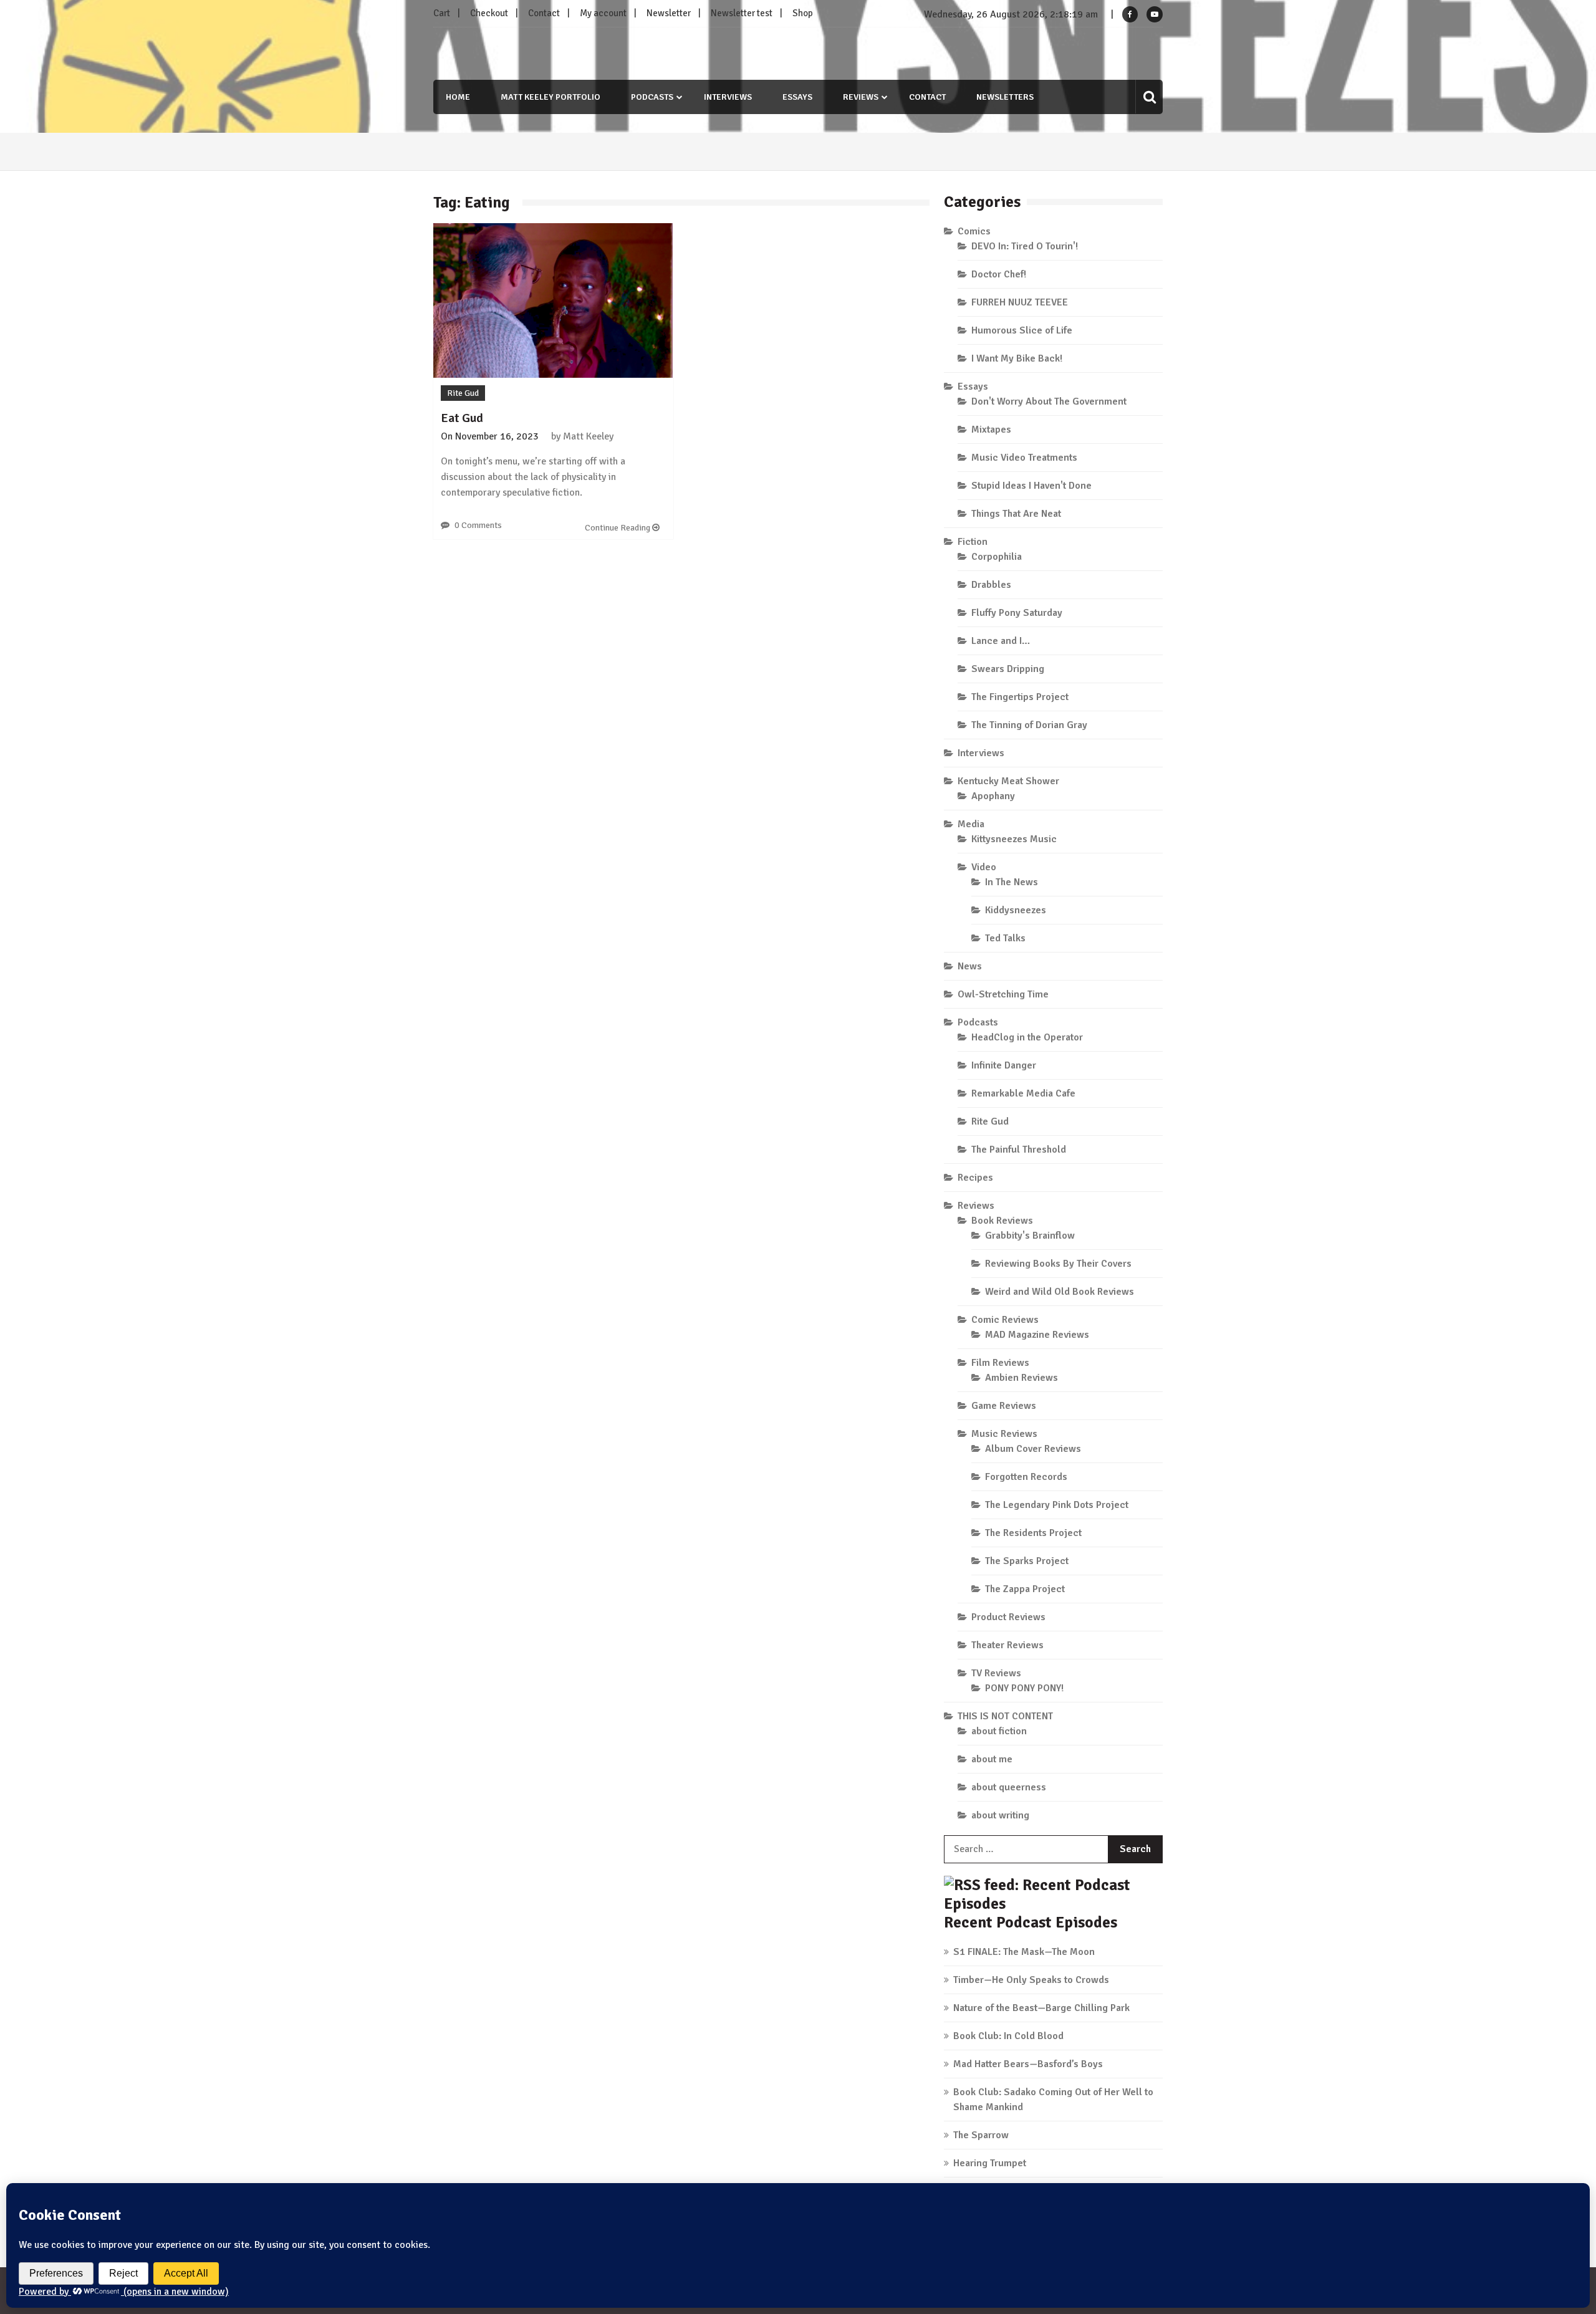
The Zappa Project (1025, 1589)
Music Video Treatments (1024, 458)
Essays (797, 97)
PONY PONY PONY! (1024, 1688)
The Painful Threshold (1019, 1150)
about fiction (999, 1731)
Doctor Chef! (999, 274)
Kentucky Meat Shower (1008, 781)
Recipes (975, 1178)
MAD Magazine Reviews (1037, 1335)
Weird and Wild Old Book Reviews (1060, 1292)
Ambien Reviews (1022, 1378)
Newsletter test (742, 13)
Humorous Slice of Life (1022, 330)
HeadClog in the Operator (1027, 1037)
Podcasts (652, 97)
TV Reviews (996, 1673)
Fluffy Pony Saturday (1017, 613)
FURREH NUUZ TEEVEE (1020, 302)
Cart (442, 13)
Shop (803, 13)
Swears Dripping (1008, 669)
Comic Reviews (1005, 1320)
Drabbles (991, 585)
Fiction (973, 542)
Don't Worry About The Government (1049, 401)
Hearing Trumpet (990, 2163)
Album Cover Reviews (1033, 1449)
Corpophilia (997, 557)
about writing (1000, 1815)
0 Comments (478, 525)
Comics (974, 231)
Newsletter (669, 13)
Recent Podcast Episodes (1031, 1922)
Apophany (993, 796)
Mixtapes (991, 430)
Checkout (489, 13)
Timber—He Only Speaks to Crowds (1031, 1980)
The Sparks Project (1027, 1561)
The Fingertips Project (1020, 697)
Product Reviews (1008, 1617)
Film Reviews (1000, 1363)
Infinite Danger (1004, 1065)
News (970, 966)
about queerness (1009, 1787)
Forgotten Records (1026, 1477)
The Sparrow (981, 2135)
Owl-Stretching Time (1003, 994)
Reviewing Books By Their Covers (1058, 1264)
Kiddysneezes (1016, 910)
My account (603, 13)
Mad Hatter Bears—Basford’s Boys (1028, 2064)
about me (992, 1759)
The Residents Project (1033, 1533)
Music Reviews (1004, 1434)
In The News (1012, 882)
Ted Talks (1005, 938)
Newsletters (1005, 97)
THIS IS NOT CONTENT (1005, 1716)
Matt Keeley (588, 436)
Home (458, 97)
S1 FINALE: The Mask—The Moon (1024, 1952)
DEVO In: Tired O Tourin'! (1025, 246)
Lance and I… (1001, 641)
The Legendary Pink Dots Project (1057, 1505)
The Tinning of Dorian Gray (1029, 725)
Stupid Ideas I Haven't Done (1031, 486)
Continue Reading (618, 528)
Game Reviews (1004, 1406)
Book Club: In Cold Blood (1008, 2036)
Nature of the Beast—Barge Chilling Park (1041, 2008)
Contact (544, 13)
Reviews (861, 97)
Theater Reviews (1007, 1645)
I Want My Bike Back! (1017, 358)
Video (984, 867)
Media (971, 824)
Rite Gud (463, 393)
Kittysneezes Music (1014, 839)
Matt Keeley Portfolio (550, 97)
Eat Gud (462, 418)
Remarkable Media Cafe (1023, 1093)
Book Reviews (1002, 1221)
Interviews (728, 97)
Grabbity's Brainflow (1030, 1236)
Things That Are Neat (1016, 514)
